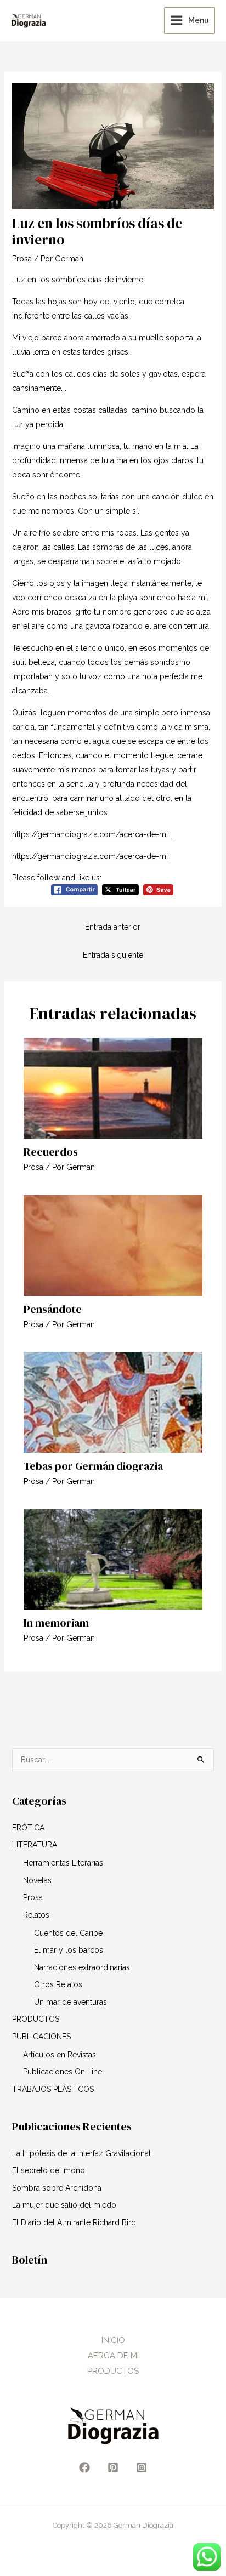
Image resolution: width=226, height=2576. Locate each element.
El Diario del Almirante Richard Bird (74, 2222)
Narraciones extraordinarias (82, 1967)
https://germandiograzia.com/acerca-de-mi (92, 834)
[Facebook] (84, 2467)
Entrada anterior (113, 927)
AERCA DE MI (113, 2356)
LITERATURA (35, 1845)
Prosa (22, 259)
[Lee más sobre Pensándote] (113, 1244)
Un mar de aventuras (70, 2002)
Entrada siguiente (113, 955)
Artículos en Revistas (60, 2055)
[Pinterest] (113, 2467)
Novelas (37, 1880)
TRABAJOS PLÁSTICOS (53, 2089)
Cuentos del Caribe (68, 1933)
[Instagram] (142, 2467)
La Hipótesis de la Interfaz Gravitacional (81, 2153)
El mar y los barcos (69, 1950)
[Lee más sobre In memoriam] (113, 1559)
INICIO (113, 2340)
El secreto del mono (49, 2170)
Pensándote (53, 1309)
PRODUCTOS (36, 2019)
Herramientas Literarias (63, 1863)
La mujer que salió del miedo (64, 2205)
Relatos (36, 1915)
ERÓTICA (28, 1828)
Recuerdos (51, 1152)
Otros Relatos (58, 1984)
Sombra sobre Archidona (57, 2188)
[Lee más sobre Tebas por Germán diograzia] (113, 1402)
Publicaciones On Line (63, 2072)
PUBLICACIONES (41, 2037)
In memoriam (56, 1623)
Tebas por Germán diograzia (93, 1466)
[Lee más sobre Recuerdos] (113, 1088)
